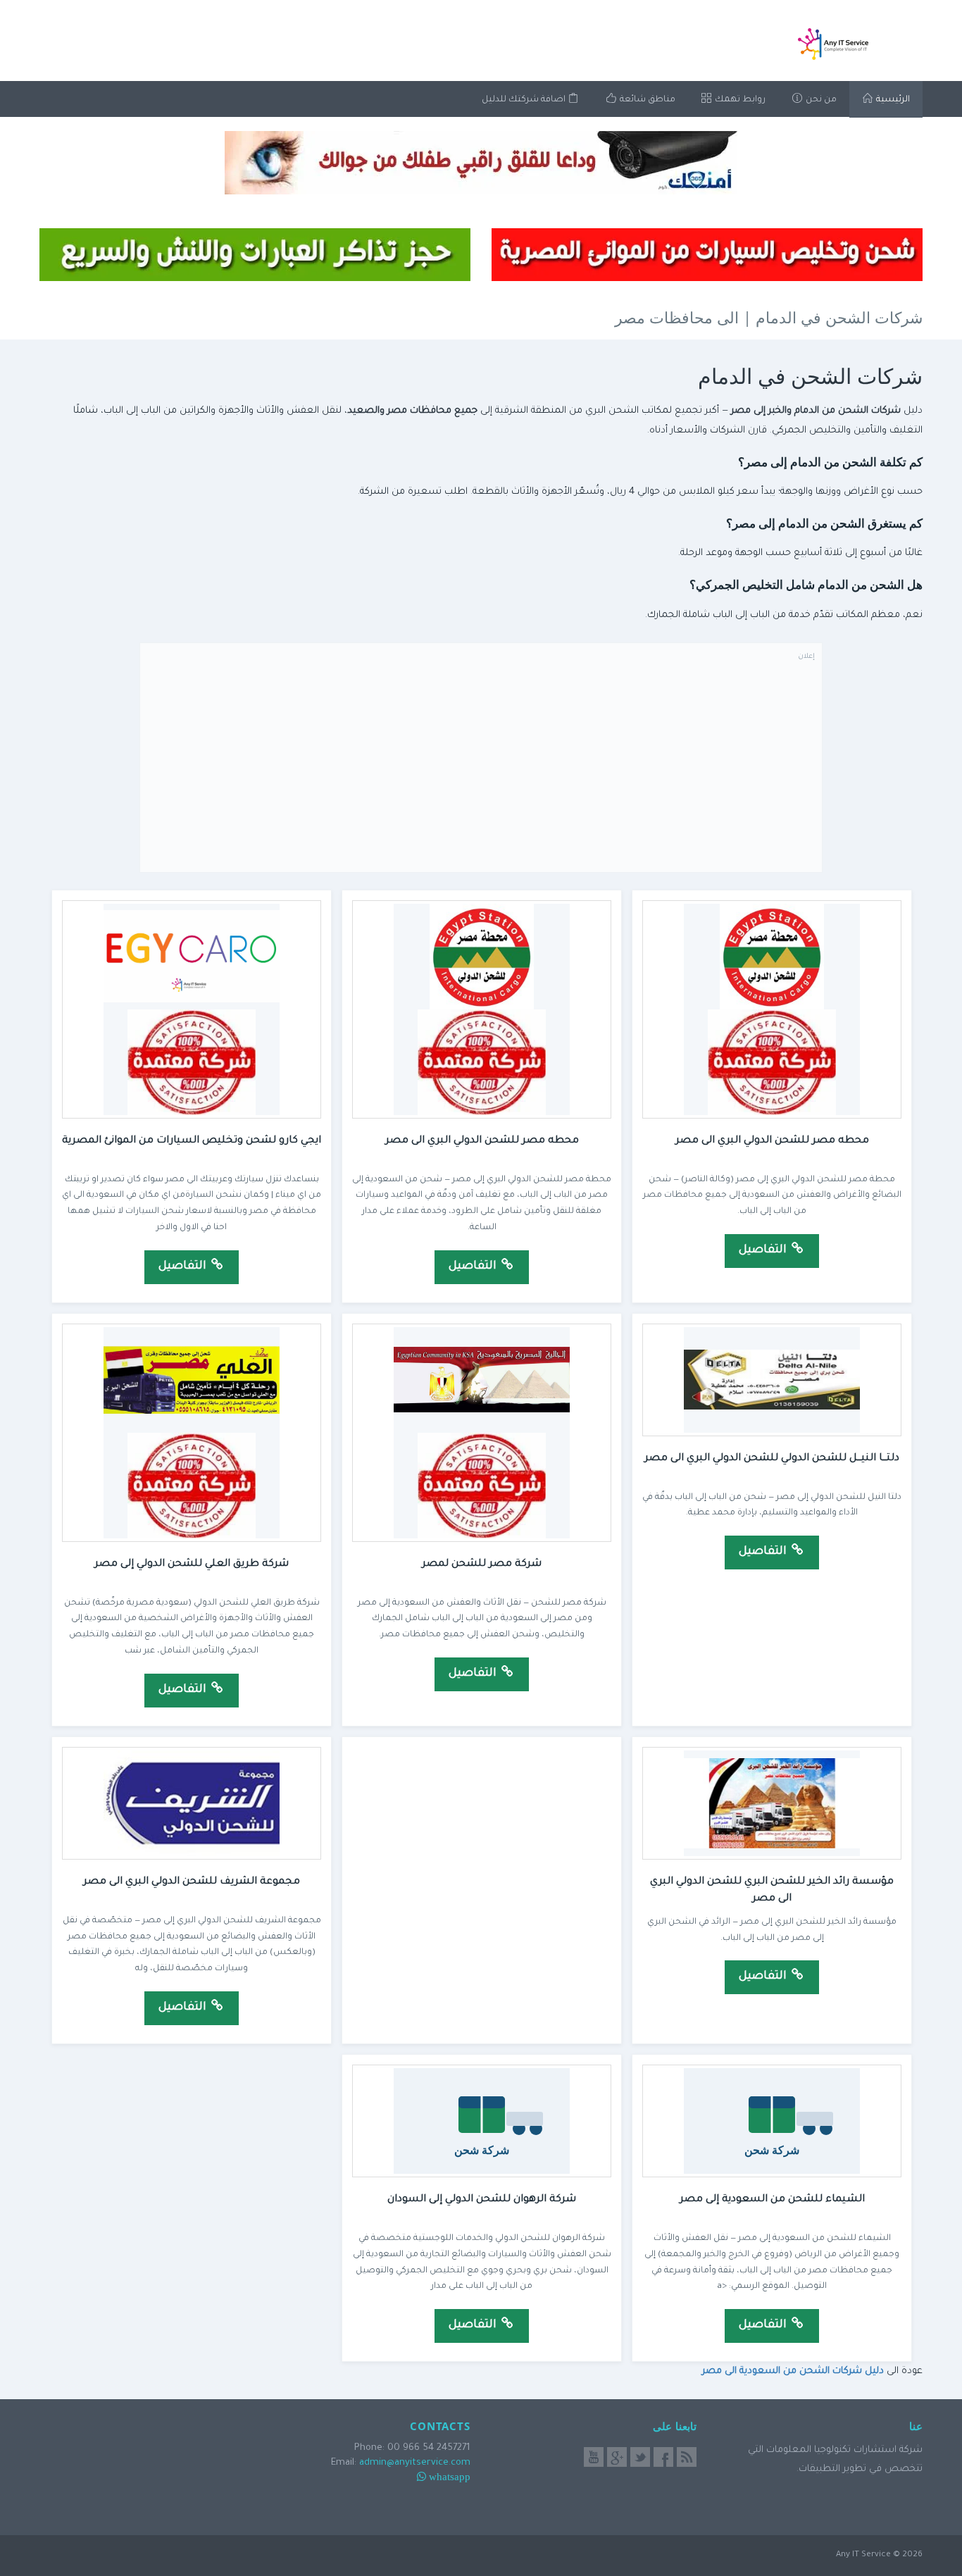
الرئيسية (892, 100)
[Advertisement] (481, 766)
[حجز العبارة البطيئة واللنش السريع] (255, 255)
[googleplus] (617, 2457)
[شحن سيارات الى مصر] (707, 255)
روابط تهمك (739, 100)
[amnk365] (481, 163)
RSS (687, 2457)
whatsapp (450, 2476)
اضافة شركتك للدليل (525, 100)
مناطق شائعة (646, 100)
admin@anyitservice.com (415, 2463)
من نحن (820, 100)
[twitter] (640, 2457)
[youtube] (594, 2457)
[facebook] (663, 2457)
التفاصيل (764, 1250)
